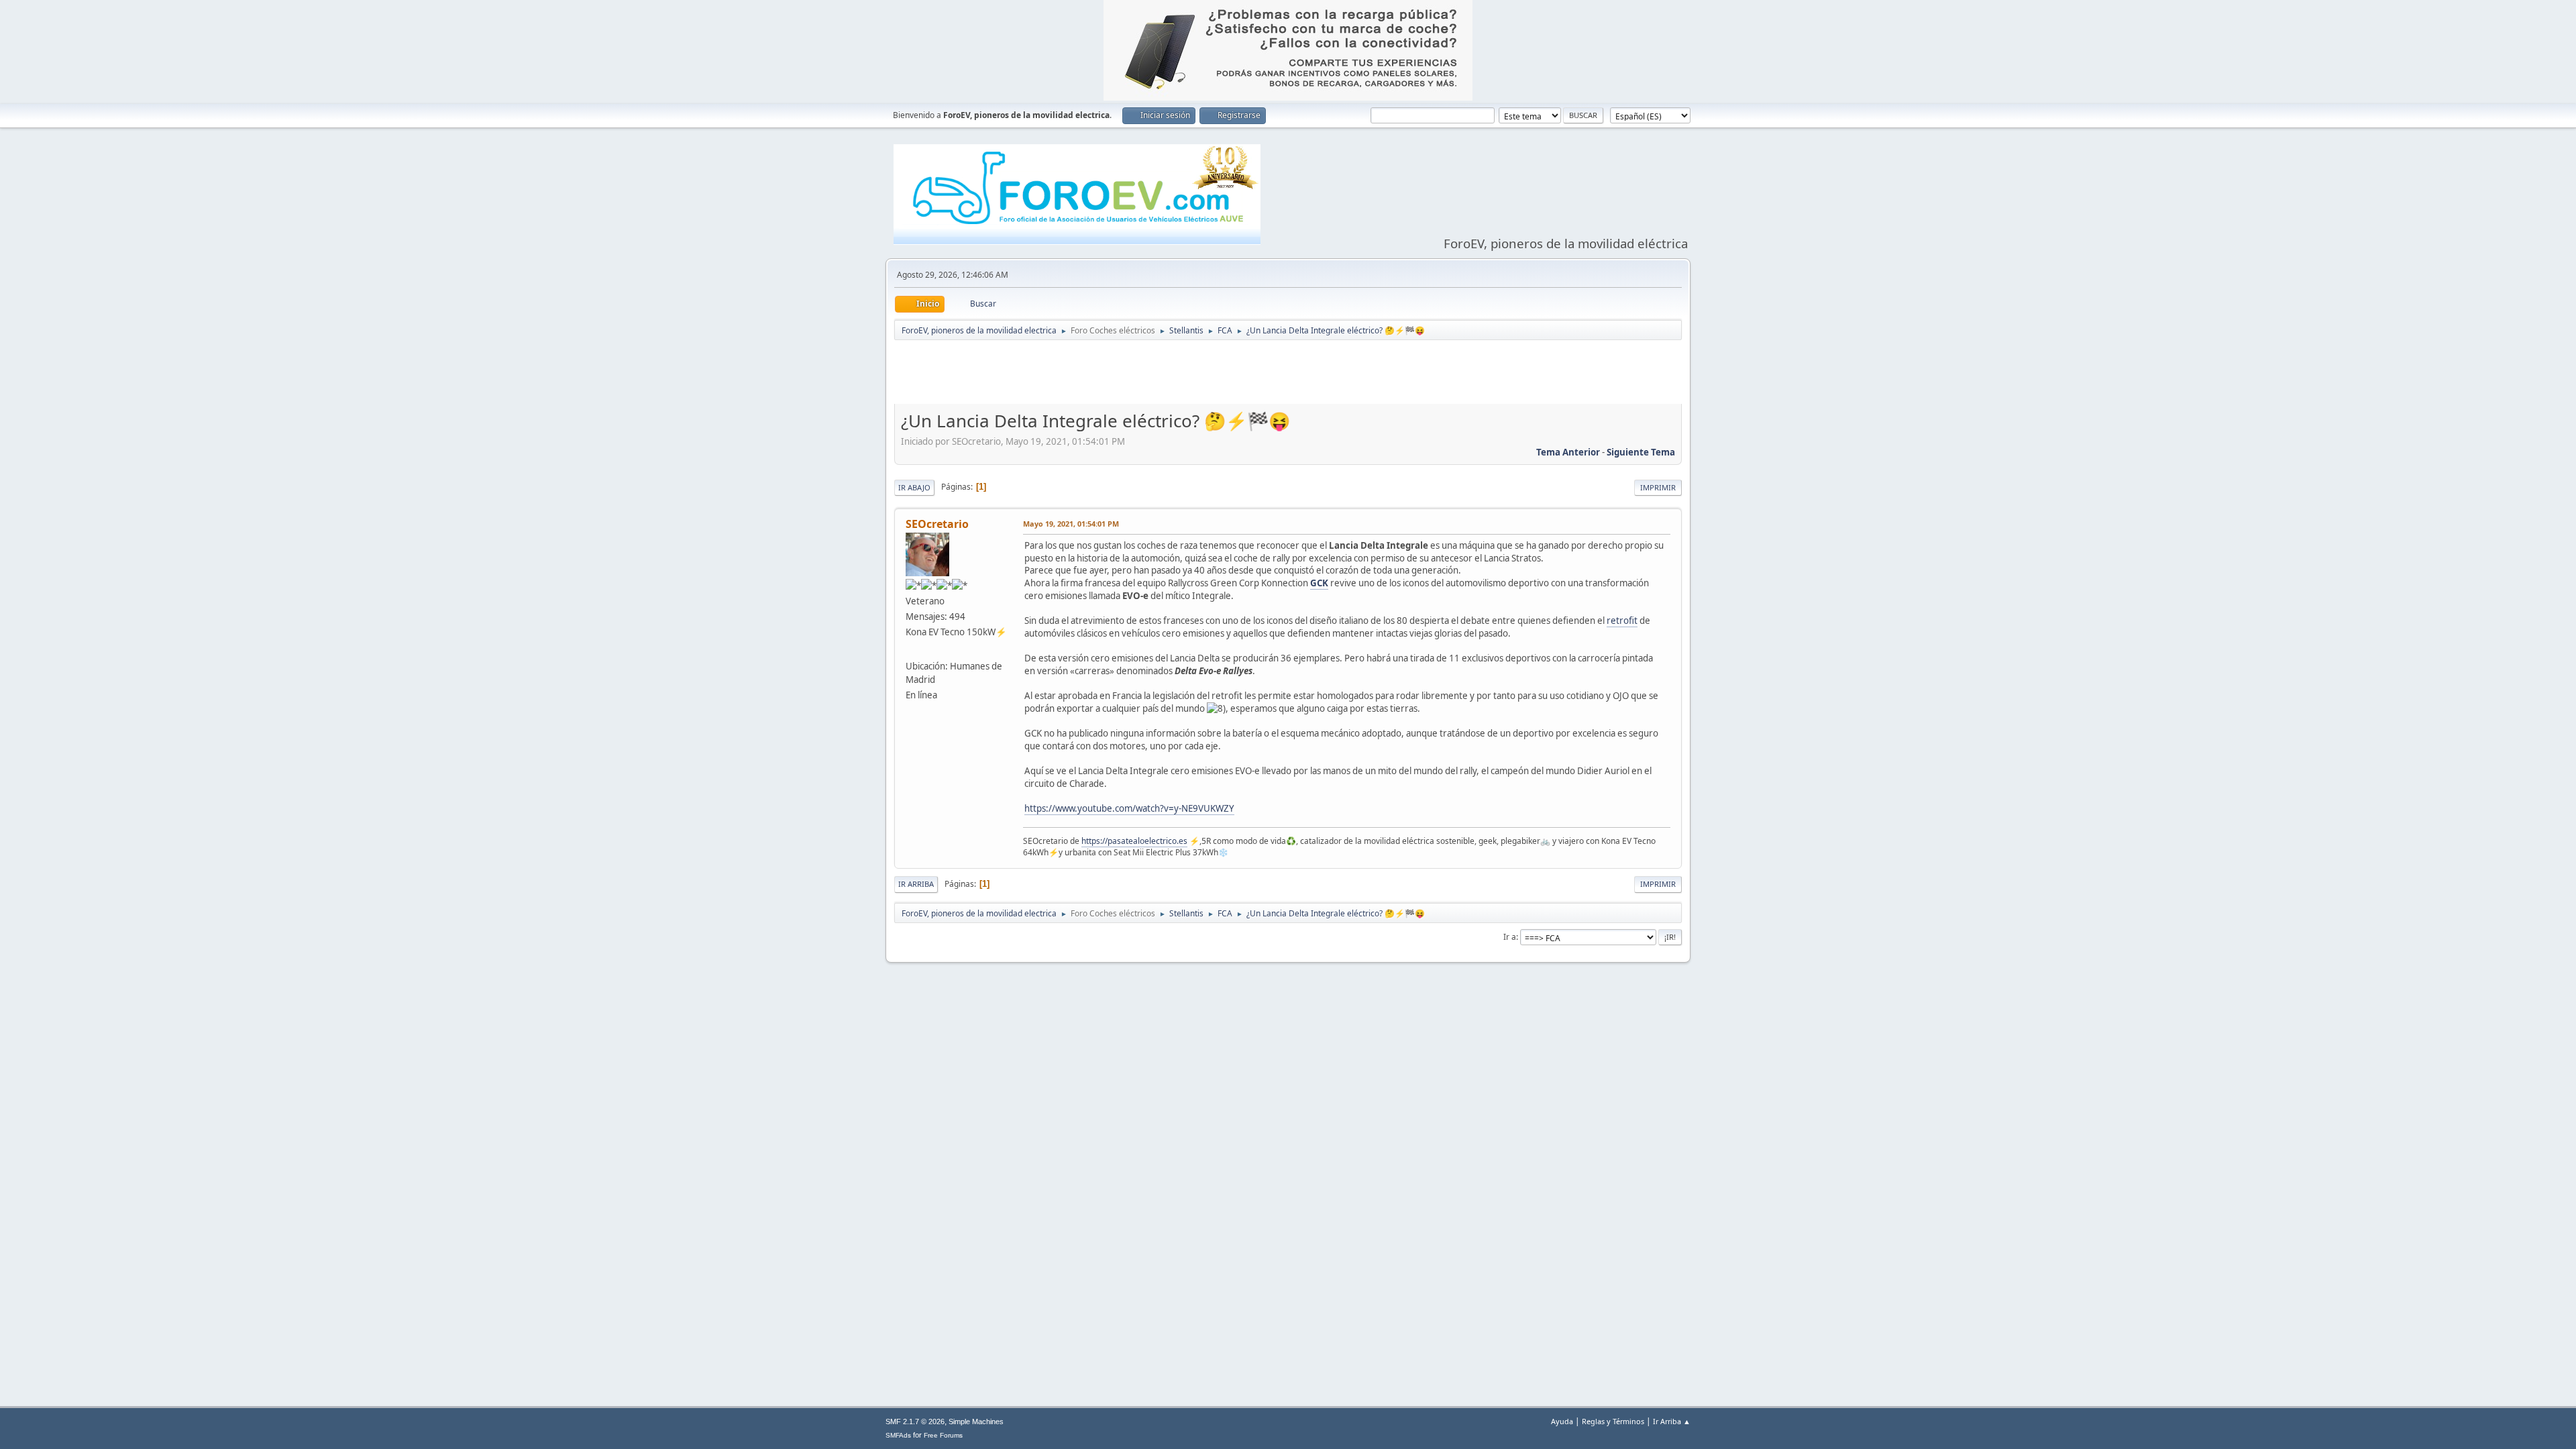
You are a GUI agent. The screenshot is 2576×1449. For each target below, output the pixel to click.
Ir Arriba (916, 884)
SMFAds (898, 1435)
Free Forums (943, 1435)
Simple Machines (976, 1421)
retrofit (1622, 621)
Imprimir (1658, 487)
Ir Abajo (914, 487)
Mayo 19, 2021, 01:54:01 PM (1071, 524)
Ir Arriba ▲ (1672, 1421)
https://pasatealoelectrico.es (1134, 841)
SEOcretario (937, 524)
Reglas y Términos (1613, 1421)
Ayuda (1562, 1421)
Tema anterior (1568, 452)
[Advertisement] (1288, 375)
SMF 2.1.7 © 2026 (915, 1421)
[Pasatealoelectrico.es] (911, 649)
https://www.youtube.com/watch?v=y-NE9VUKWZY (1129, 808)
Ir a (1510, 937)
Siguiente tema (1641, 452)
